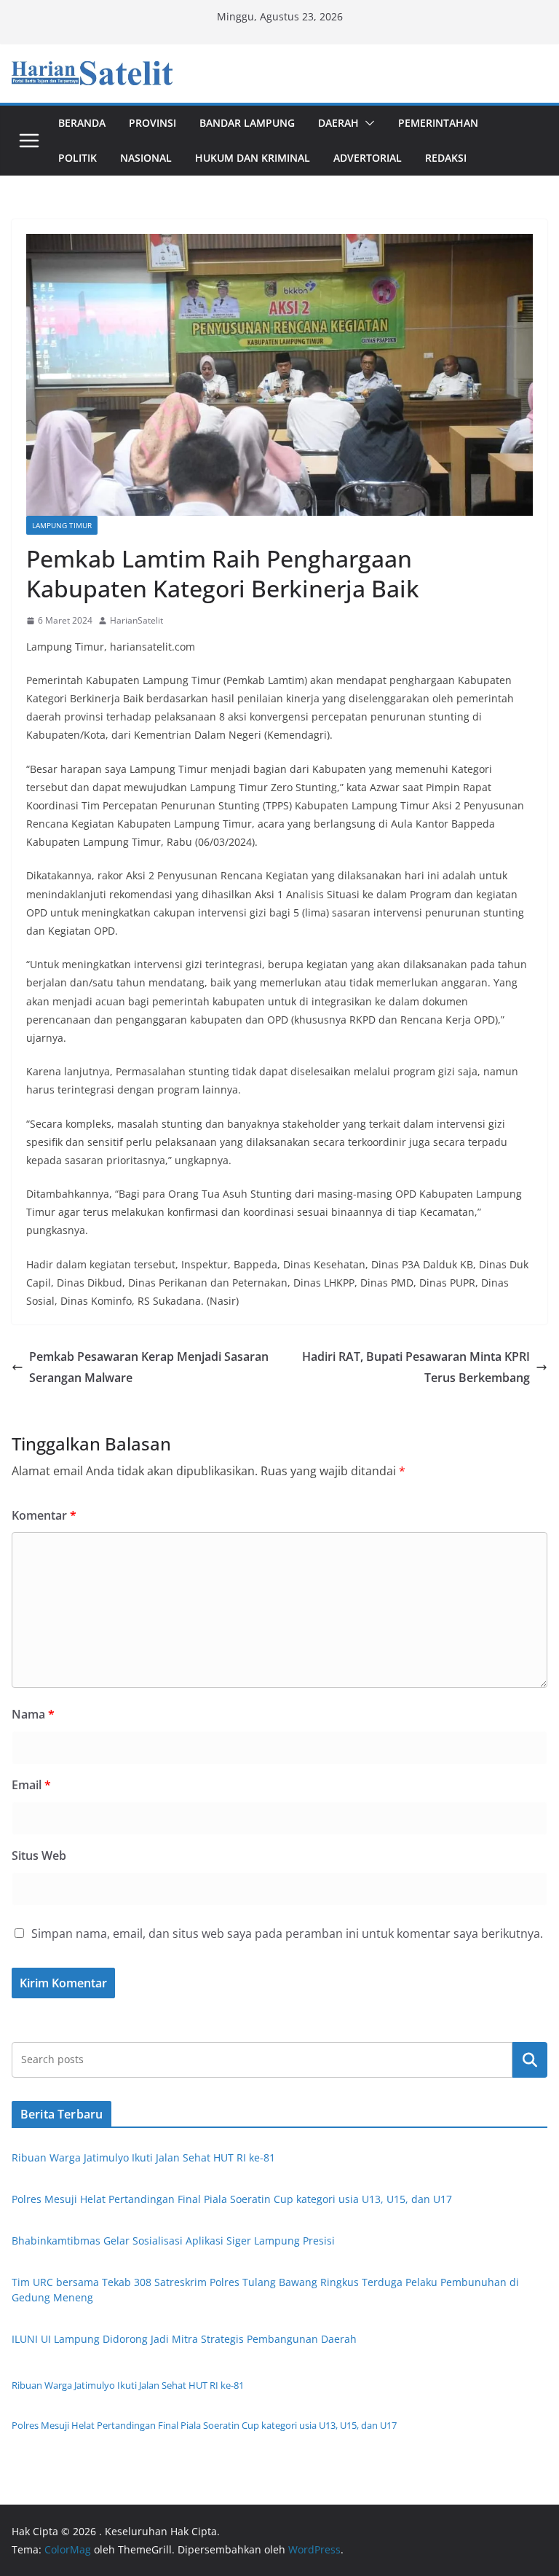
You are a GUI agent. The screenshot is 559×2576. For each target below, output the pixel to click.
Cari (530, 2059)
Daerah (338, 123)
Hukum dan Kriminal (253, 158)
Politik (78, 158)
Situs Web (39, 1856)
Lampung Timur (62, 525)
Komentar (44, 1515)
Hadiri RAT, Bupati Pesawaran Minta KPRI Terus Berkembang (416, 1367)
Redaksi (446, 158)
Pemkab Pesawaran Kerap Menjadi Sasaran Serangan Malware (149, 1367)
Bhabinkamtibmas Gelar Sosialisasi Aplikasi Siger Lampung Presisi (173, 2241)
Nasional (146, 158)
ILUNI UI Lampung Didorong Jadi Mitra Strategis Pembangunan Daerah (184, 2339)
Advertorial (368, 158)
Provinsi (152, 123)
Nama (33, 1714)
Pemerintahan (438, 123)
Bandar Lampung (247, 123)
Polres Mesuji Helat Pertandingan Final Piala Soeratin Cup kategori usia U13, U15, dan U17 (232, 2199)
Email (31, 1785)
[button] (367, 123)
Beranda (82, 123)
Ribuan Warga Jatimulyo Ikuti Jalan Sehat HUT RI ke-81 (143, 2157)
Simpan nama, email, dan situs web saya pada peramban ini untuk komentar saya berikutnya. (287, 1933)
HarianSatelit (136, 620)
